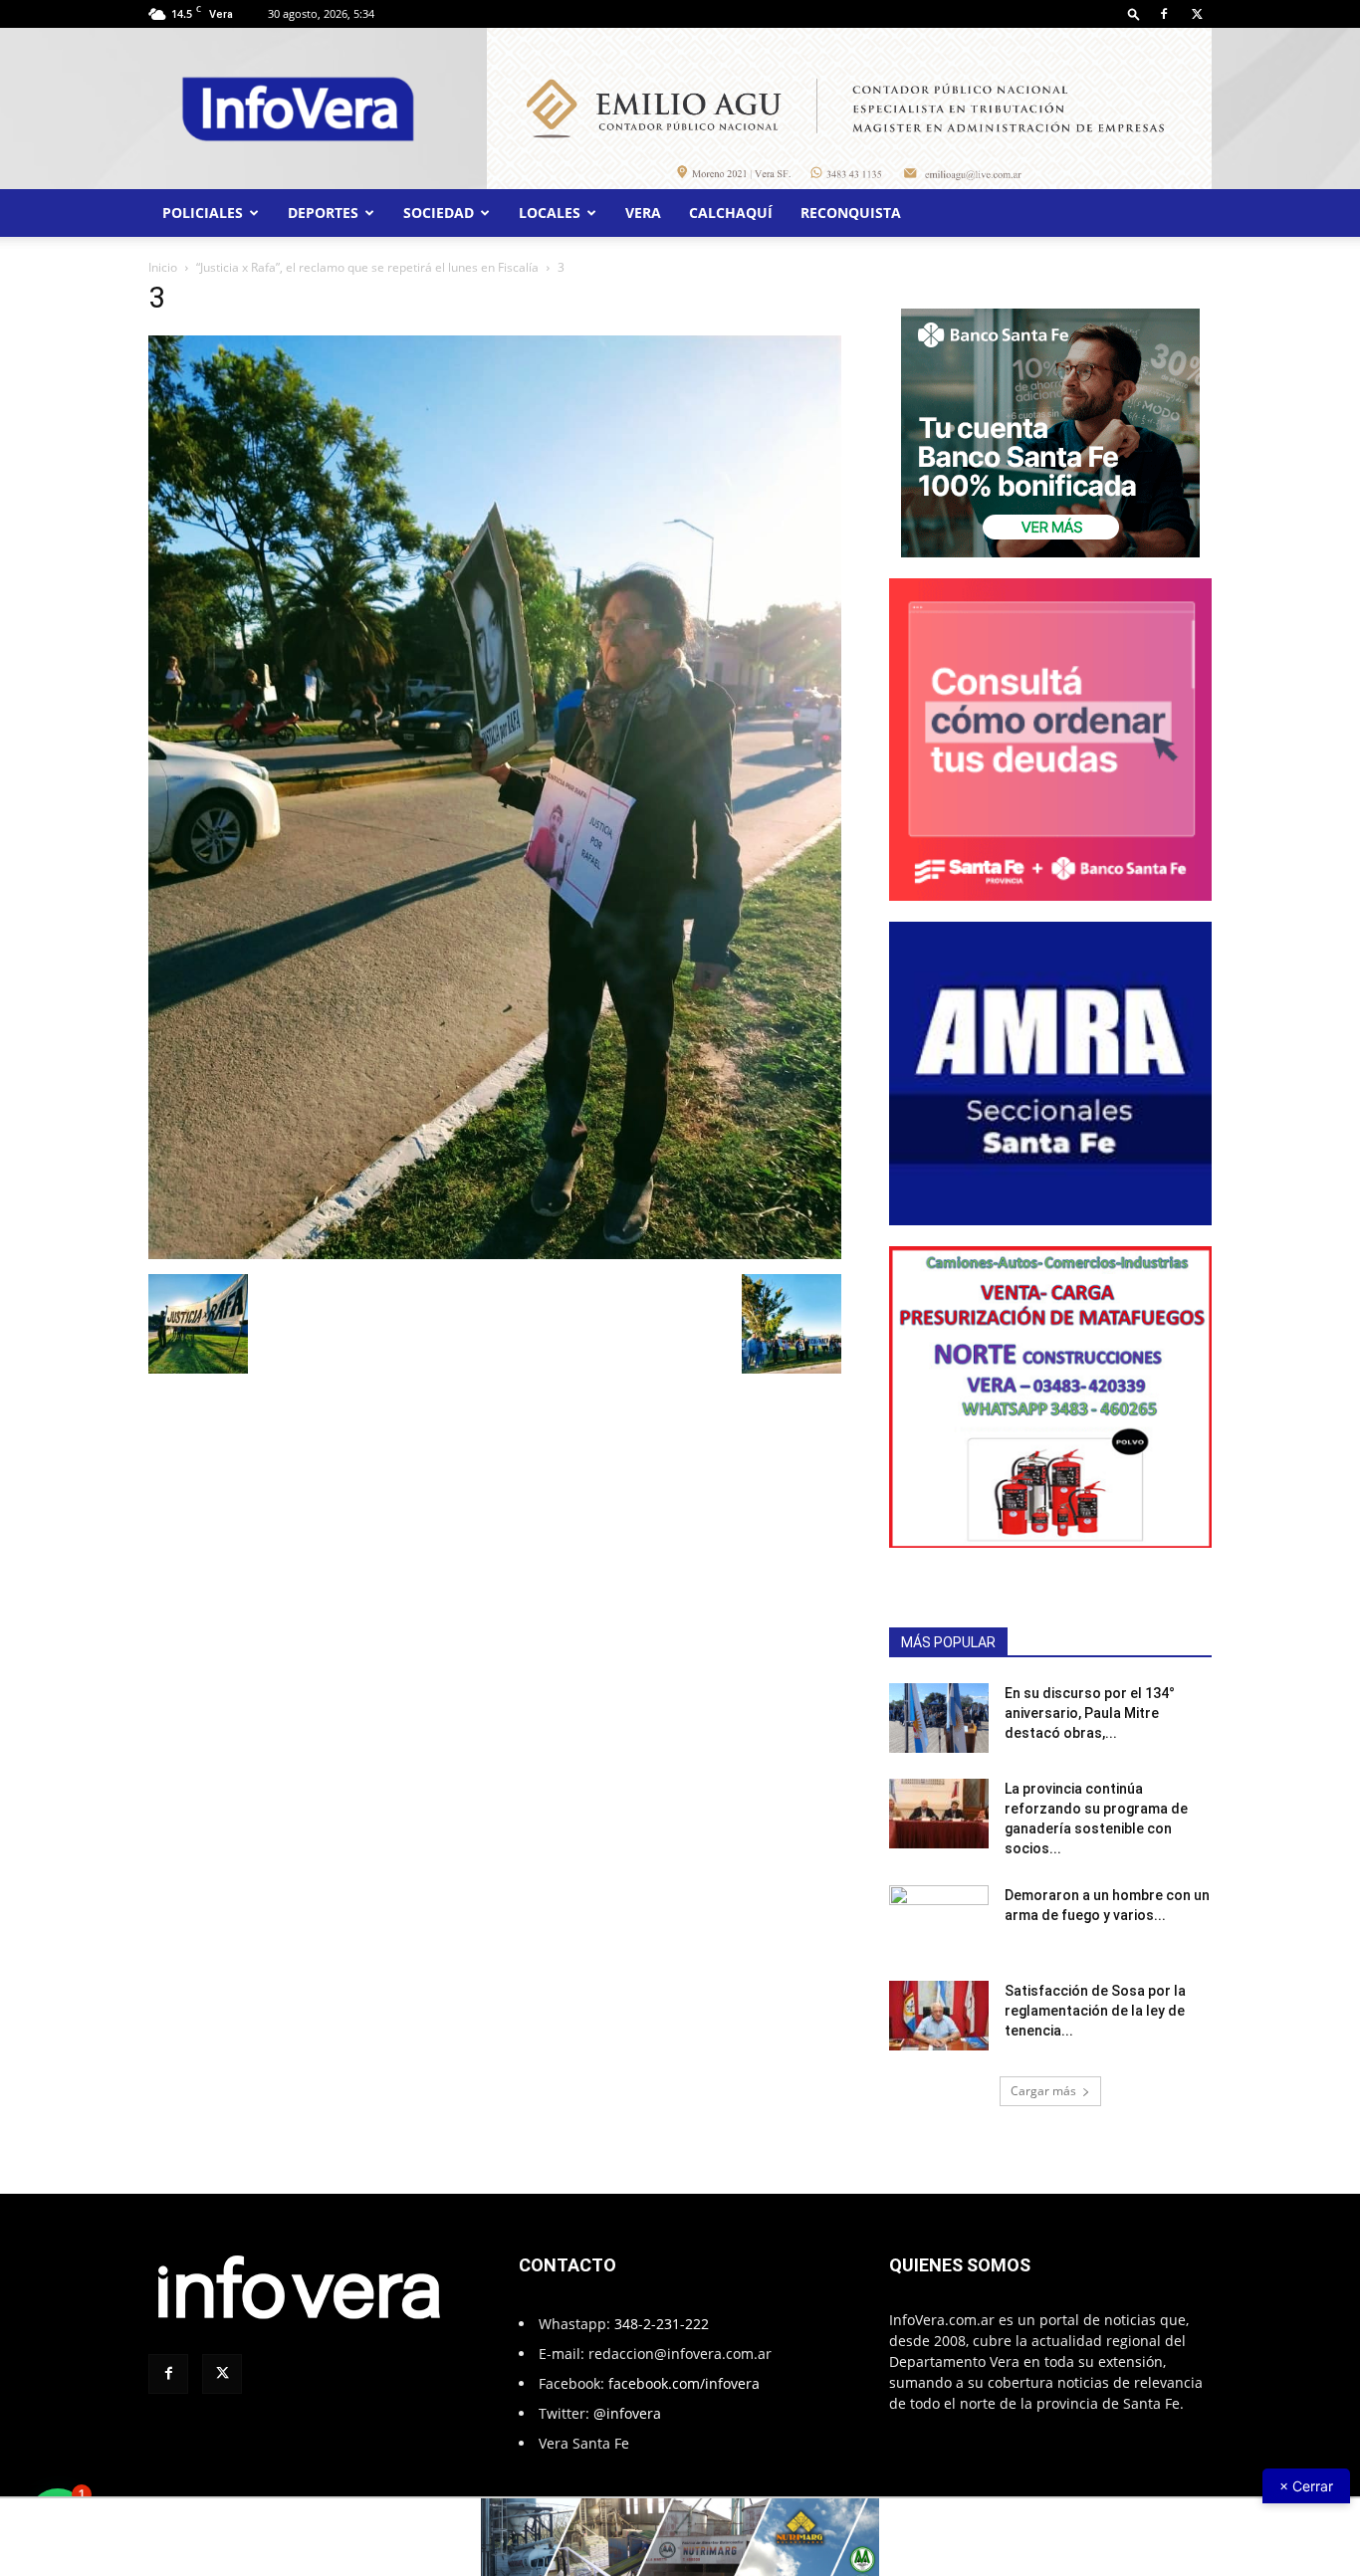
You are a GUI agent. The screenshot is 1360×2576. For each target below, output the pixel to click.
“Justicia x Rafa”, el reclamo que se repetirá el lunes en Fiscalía (367, 267)
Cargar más (1043, 2091)
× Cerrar (1306, 2486)
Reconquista (851, 213)
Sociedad (439, 213)
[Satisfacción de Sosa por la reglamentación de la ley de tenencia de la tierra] (939, 2016)
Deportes (323, 213)
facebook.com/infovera (684, 2383)
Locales (550, 213)
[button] (1134, 13)
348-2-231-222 (662, 2324)
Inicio (163, 267)
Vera (643, 213)
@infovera (627, 2413)
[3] (495, 1254)
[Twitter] (1197, 14)
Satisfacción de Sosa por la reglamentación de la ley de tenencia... (1095, 2011)
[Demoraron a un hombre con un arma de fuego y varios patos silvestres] (939, 1920)
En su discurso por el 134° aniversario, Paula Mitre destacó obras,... (1090, 1713)
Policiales (203, 213)
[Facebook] (1164, 14)
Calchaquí (731, 213)
